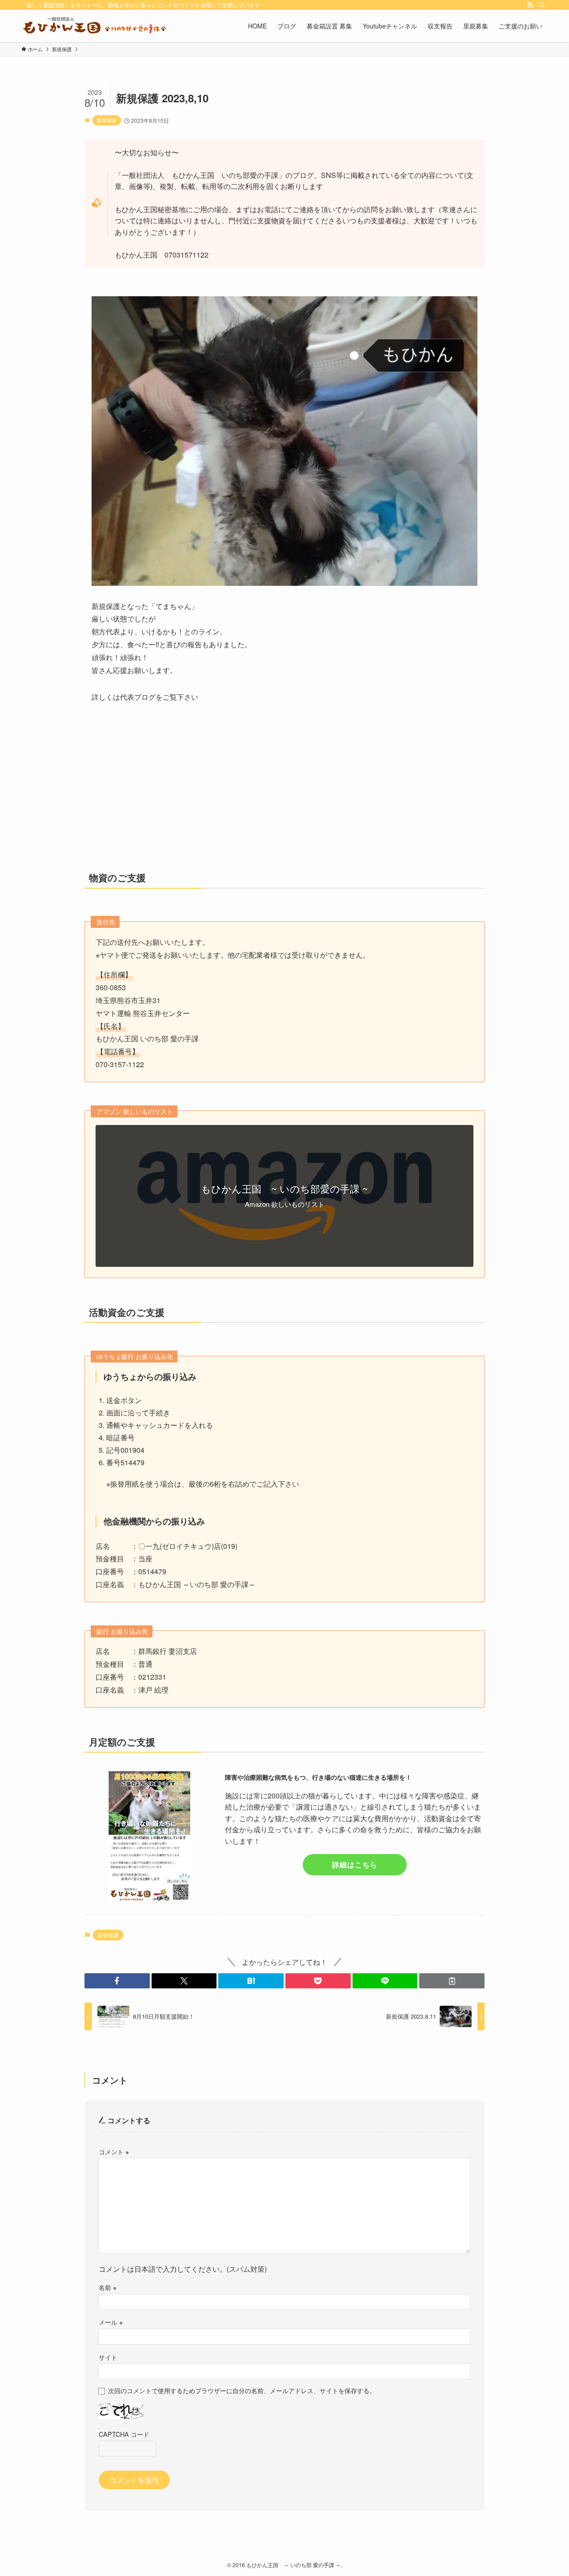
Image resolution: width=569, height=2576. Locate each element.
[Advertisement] (284, 794)
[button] (117, 1981)
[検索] (542, 5)
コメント (114, 2151)
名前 (108, 2287)
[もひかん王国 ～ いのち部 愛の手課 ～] (94, 26)
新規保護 (107, 120)
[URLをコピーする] (452, 1981)
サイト (108, 2357)
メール (111, 2322)
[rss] (530, 5)
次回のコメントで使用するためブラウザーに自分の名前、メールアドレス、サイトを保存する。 (242, 2390)
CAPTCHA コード (124, 2434)
